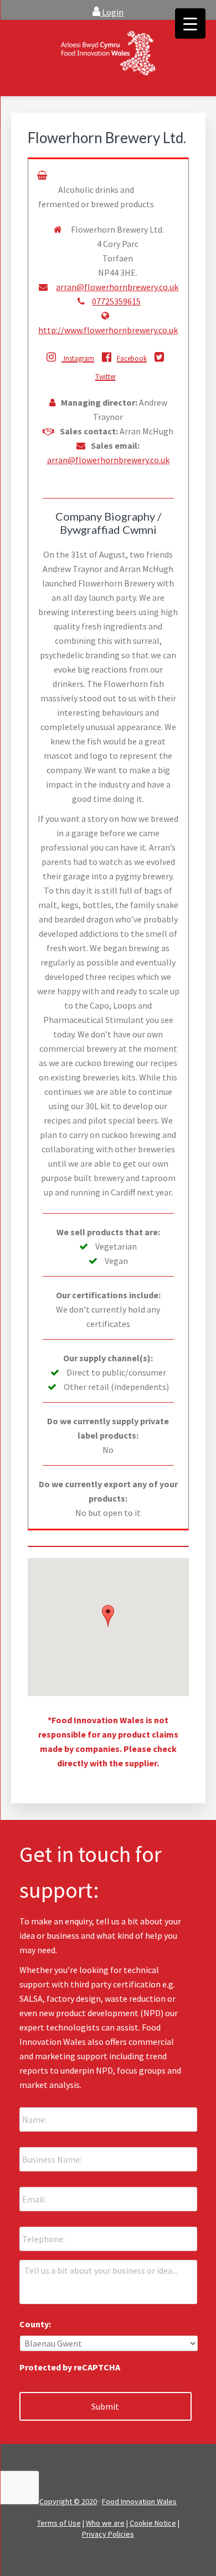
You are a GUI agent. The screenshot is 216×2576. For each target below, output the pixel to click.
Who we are (105, 2523)
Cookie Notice (153, 2523)
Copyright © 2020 (68, 2501)
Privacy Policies (108, 2534)
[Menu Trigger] (190, 23)
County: (35, 2324)
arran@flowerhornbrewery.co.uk (117, 287)
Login (112, 12)
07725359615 (116, 301)
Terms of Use (59, 2523)
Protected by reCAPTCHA (70, 2367)
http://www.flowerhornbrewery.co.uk (108, 330)
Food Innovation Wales (139, 2501)
